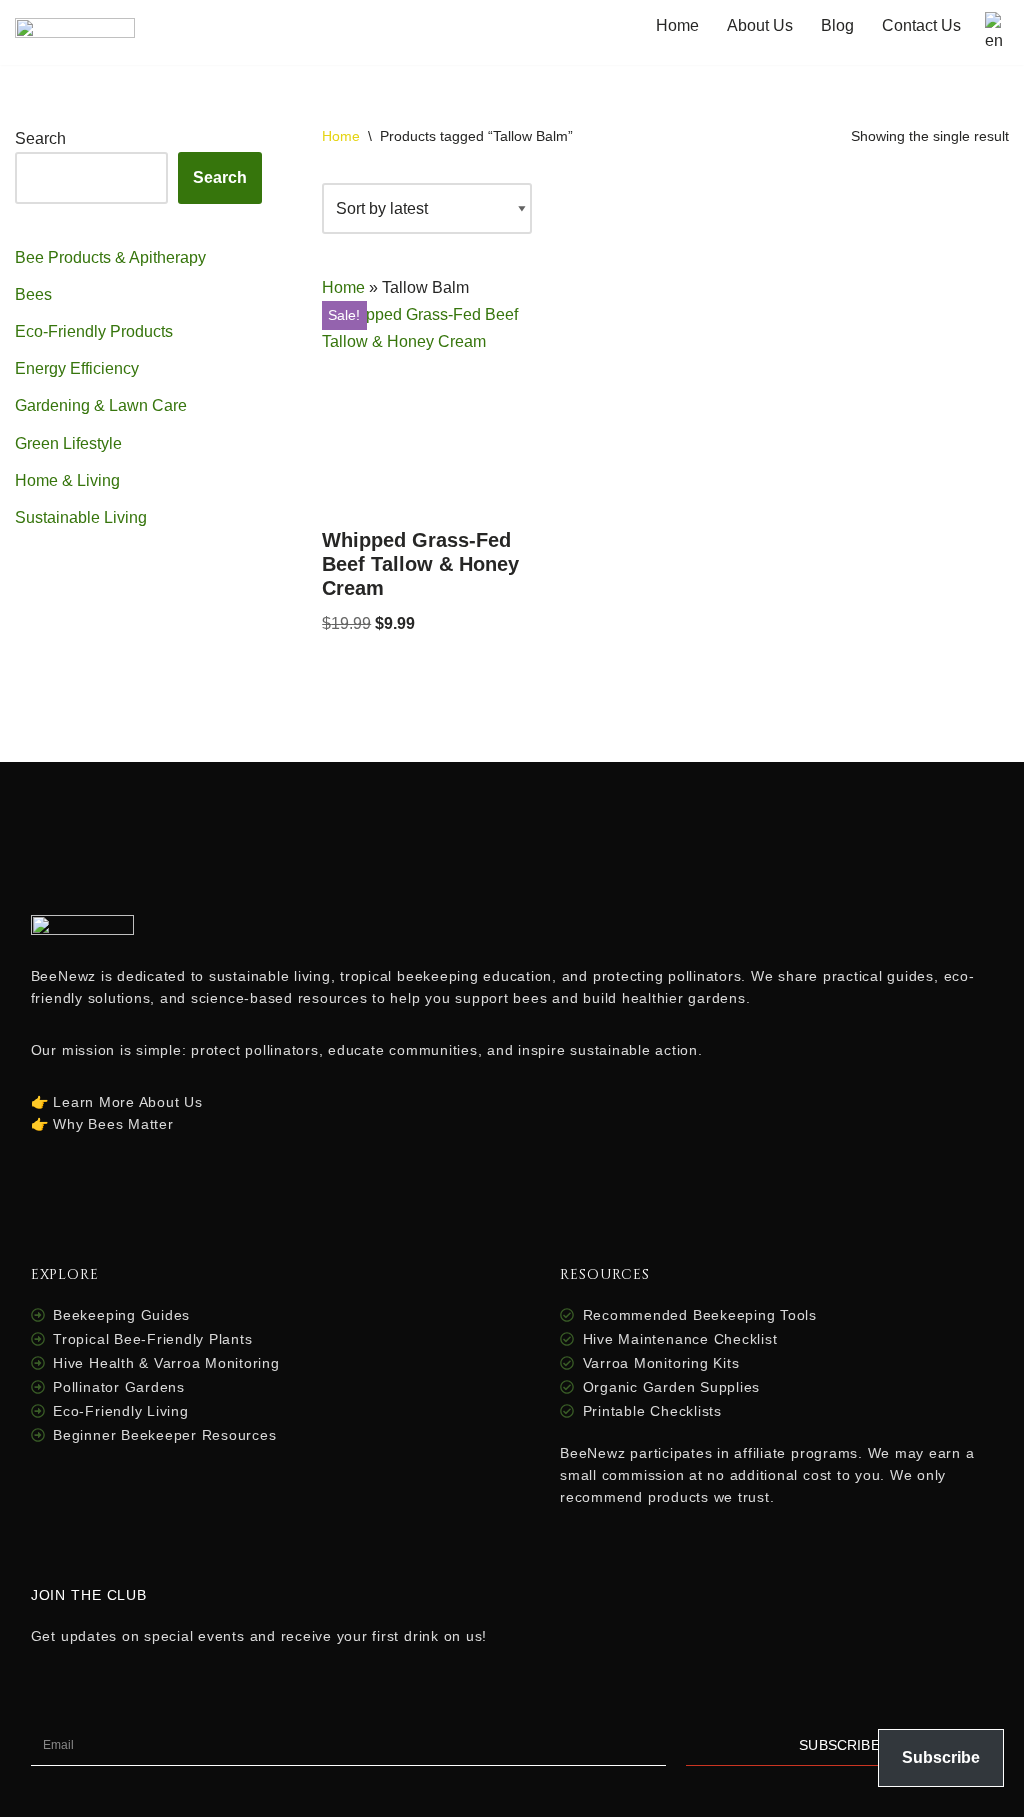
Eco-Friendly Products (94, 331)
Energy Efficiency (77, 368)
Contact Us (921, 25)
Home (677, 25)
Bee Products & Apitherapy (110, 257)
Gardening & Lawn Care (101, 405)
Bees (33, 294)
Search (40, 138)
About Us (760, 25)
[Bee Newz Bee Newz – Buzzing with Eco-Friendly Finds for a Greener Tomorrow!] (75, 32)
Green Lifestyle (68, 443)
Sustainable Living (81, 517)
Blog (837, 25)
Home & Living (67, 480)
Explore (65, 1274)
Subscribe (941, 1757)
